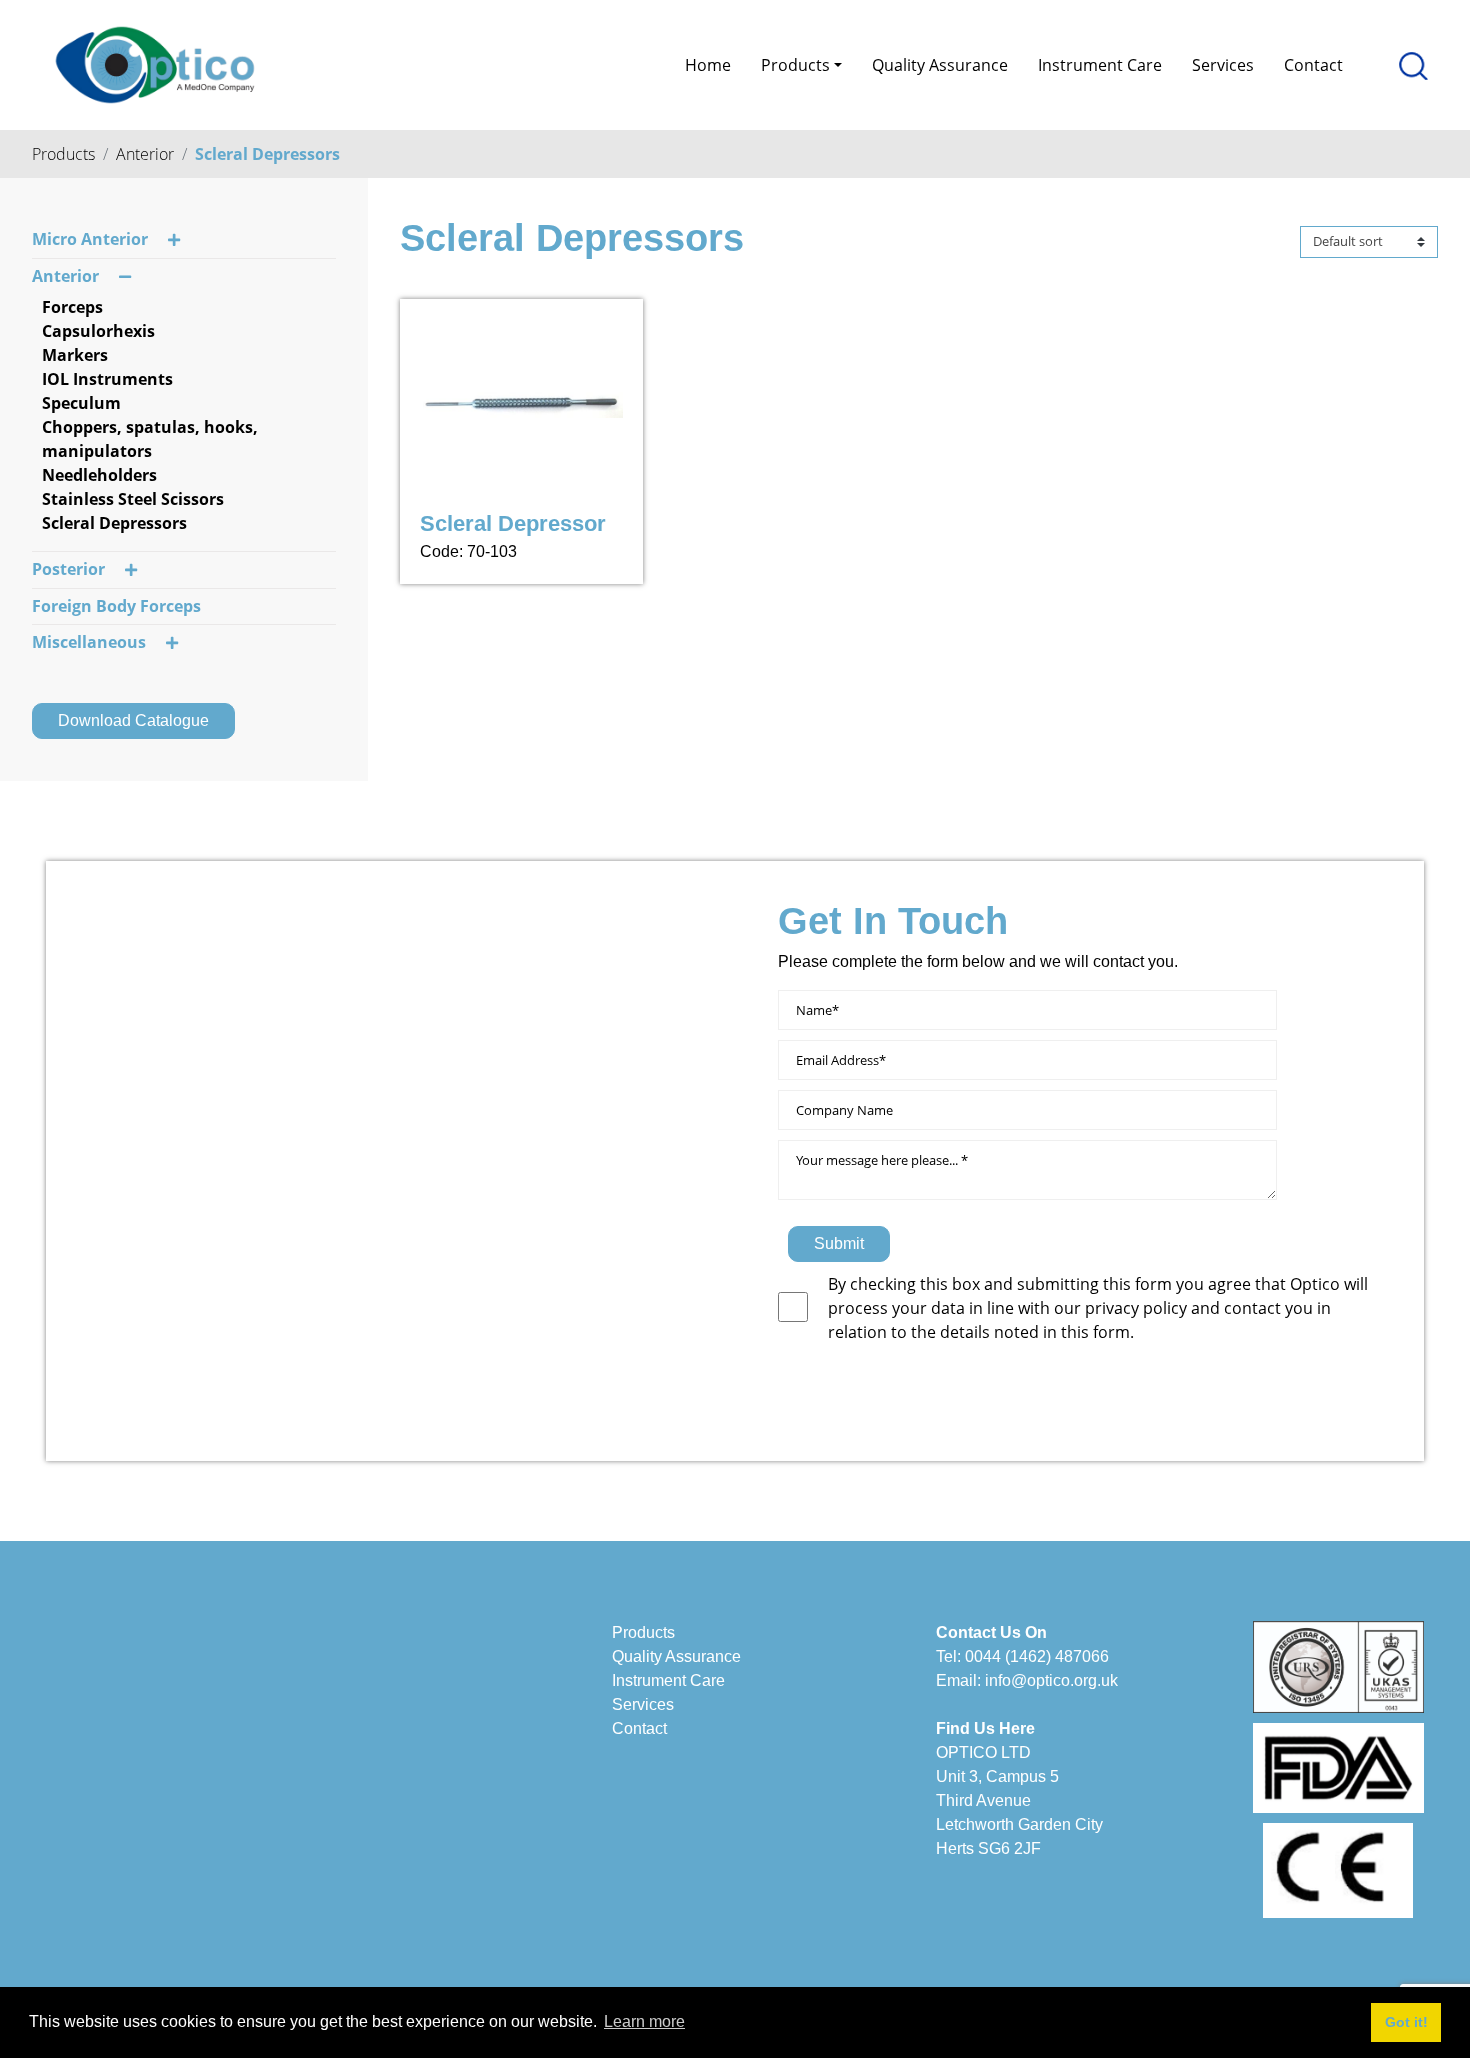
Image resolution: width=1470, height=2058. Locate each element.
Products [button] (795, 65)
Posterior (68, 569)
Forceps (72, 307)
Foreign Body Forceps (116, 606)
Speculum (81, 403)
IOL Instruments (107, 379)
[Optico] (155, 63)
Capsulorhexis (98, 331)
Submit (839, 1243)
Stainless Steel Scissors (133, 499)
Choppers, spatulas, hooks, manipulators (150, 439)
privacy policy (1138, 1308)
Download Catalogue (133, 720)
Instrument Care (1100, 65)
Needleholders (99, 475)
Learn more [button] (644, 2021)
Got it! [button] (1406, 2022)
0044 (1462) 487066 (1037, 1656)
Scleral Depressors (267, 154)
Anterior (145, 154)
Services (1223, 65)
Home (708, 65)
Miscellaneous (89, 642)
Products (63, 154)
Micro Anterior (90, 239)
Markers (75, 355)
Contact (1313, 65)
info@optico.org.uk (1051, 1680)
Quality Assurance (940, 65)
